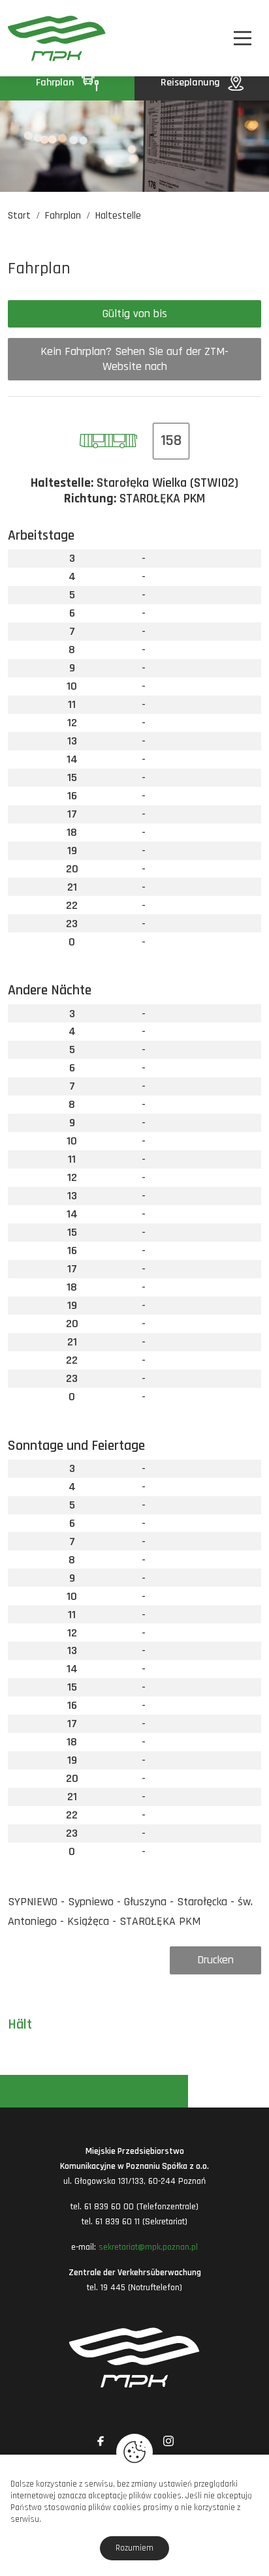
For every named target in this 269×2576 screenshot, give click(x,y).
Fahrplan (56, 83)
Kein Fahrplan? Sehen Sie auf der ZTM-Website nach (134, 359)
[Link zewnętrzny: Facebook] (101, 2441)
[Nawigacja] (243, 38)
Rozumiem (134, 2548)
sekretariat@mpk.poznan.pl (148, 2247)
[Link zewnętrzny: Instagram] (168, 2441)
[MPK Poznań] (27, 38)
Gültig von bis (135, 314)
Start (19, 216)
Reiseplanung (192, 83)
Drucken (215, 1960)
